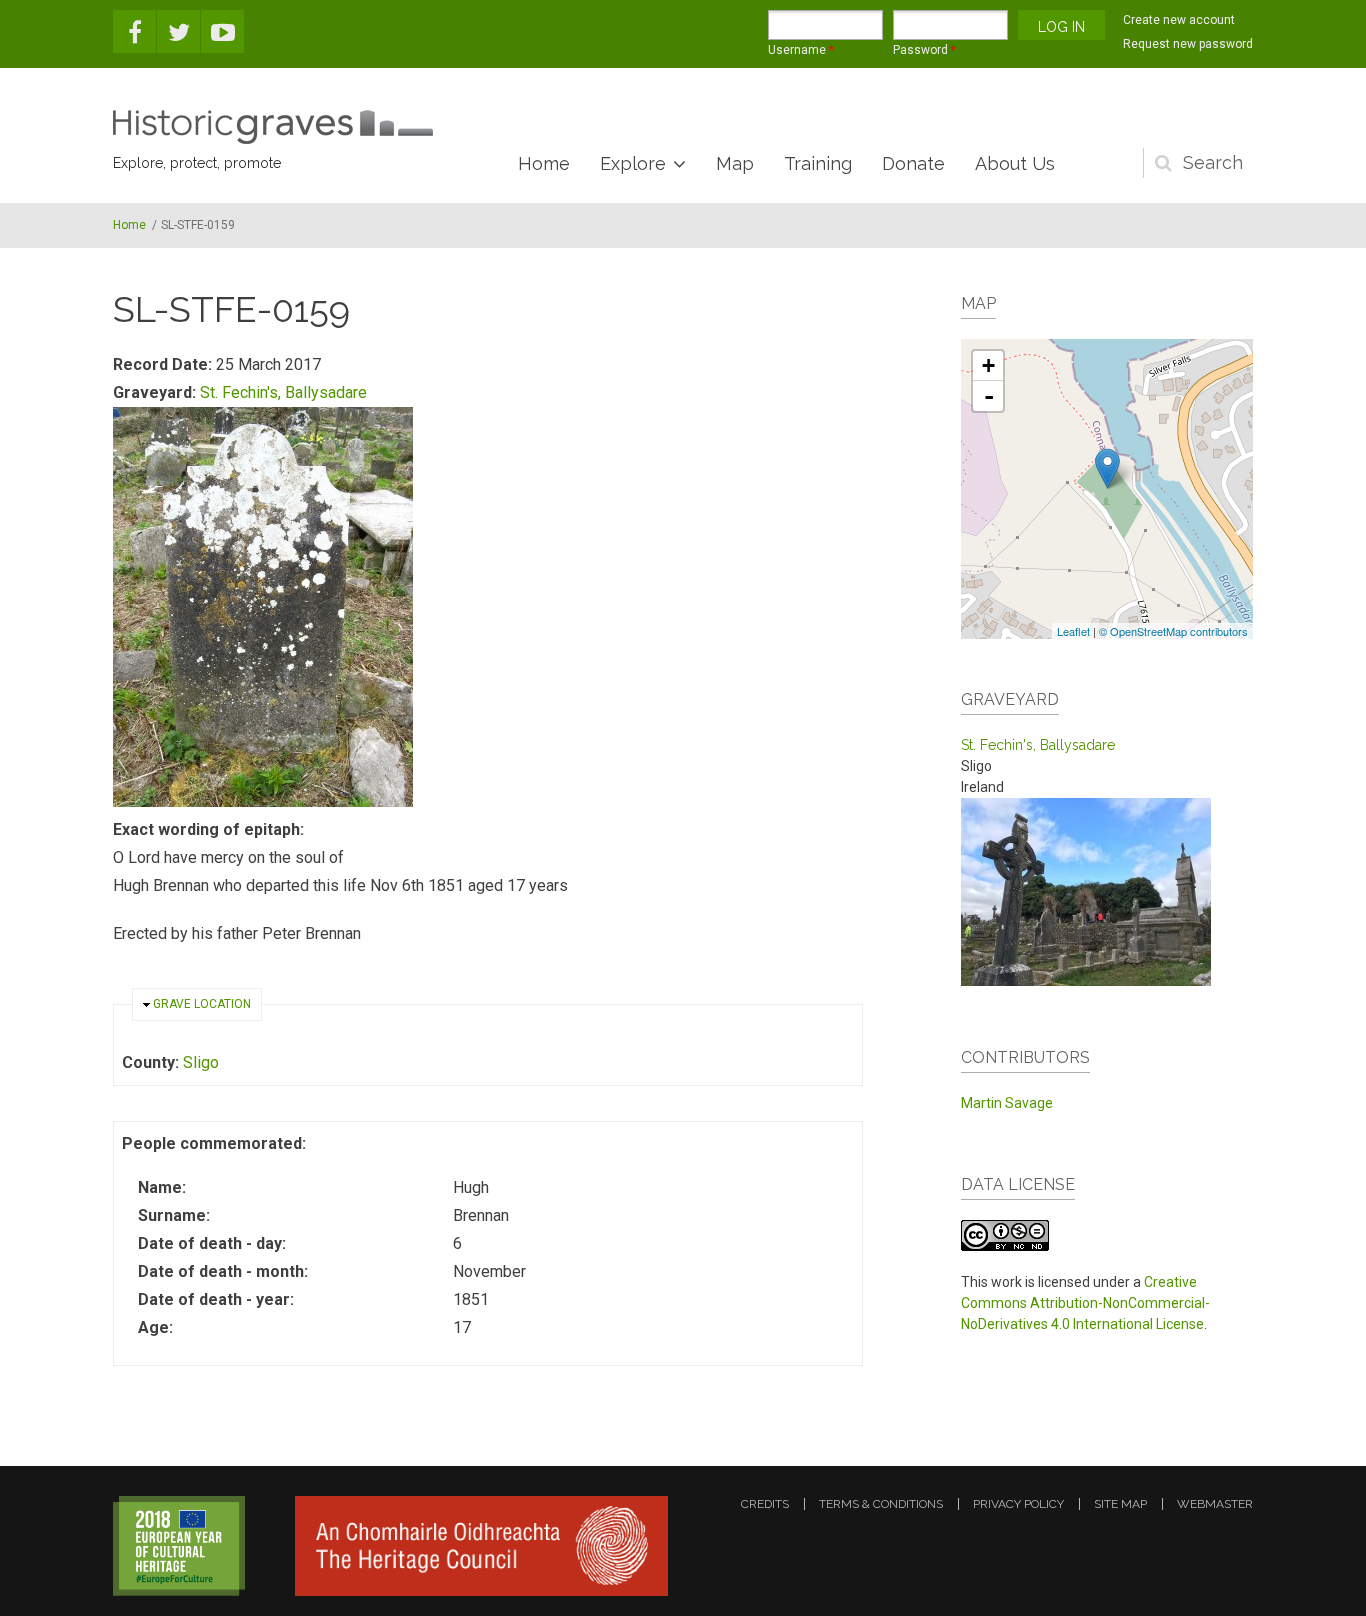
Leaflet (1073, 631)
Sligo (201, 1062)
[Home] (273, 127)
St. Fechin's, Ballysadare (283, 392)
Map (735, 163)
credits (765, 1504)
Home (544, 163)
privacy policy (1018, 1504)
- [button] (989, 396)
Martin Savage (1007, 1103)
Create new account (1179, 20)
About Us (1015, 163)
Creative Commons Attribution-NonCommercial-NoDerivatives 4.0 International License (1085, 1303)
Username (801, 50)
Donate (913, 163)
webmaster (1215, 1504)
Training (818, 163)
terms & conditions (881, 1504)
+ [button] (988, 365)
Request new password (1188, 44)
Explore (633, 163)
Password (924, 50)
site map (1120, 1504)
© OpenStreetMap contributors (1173, 631)
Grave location (202, 1004)
